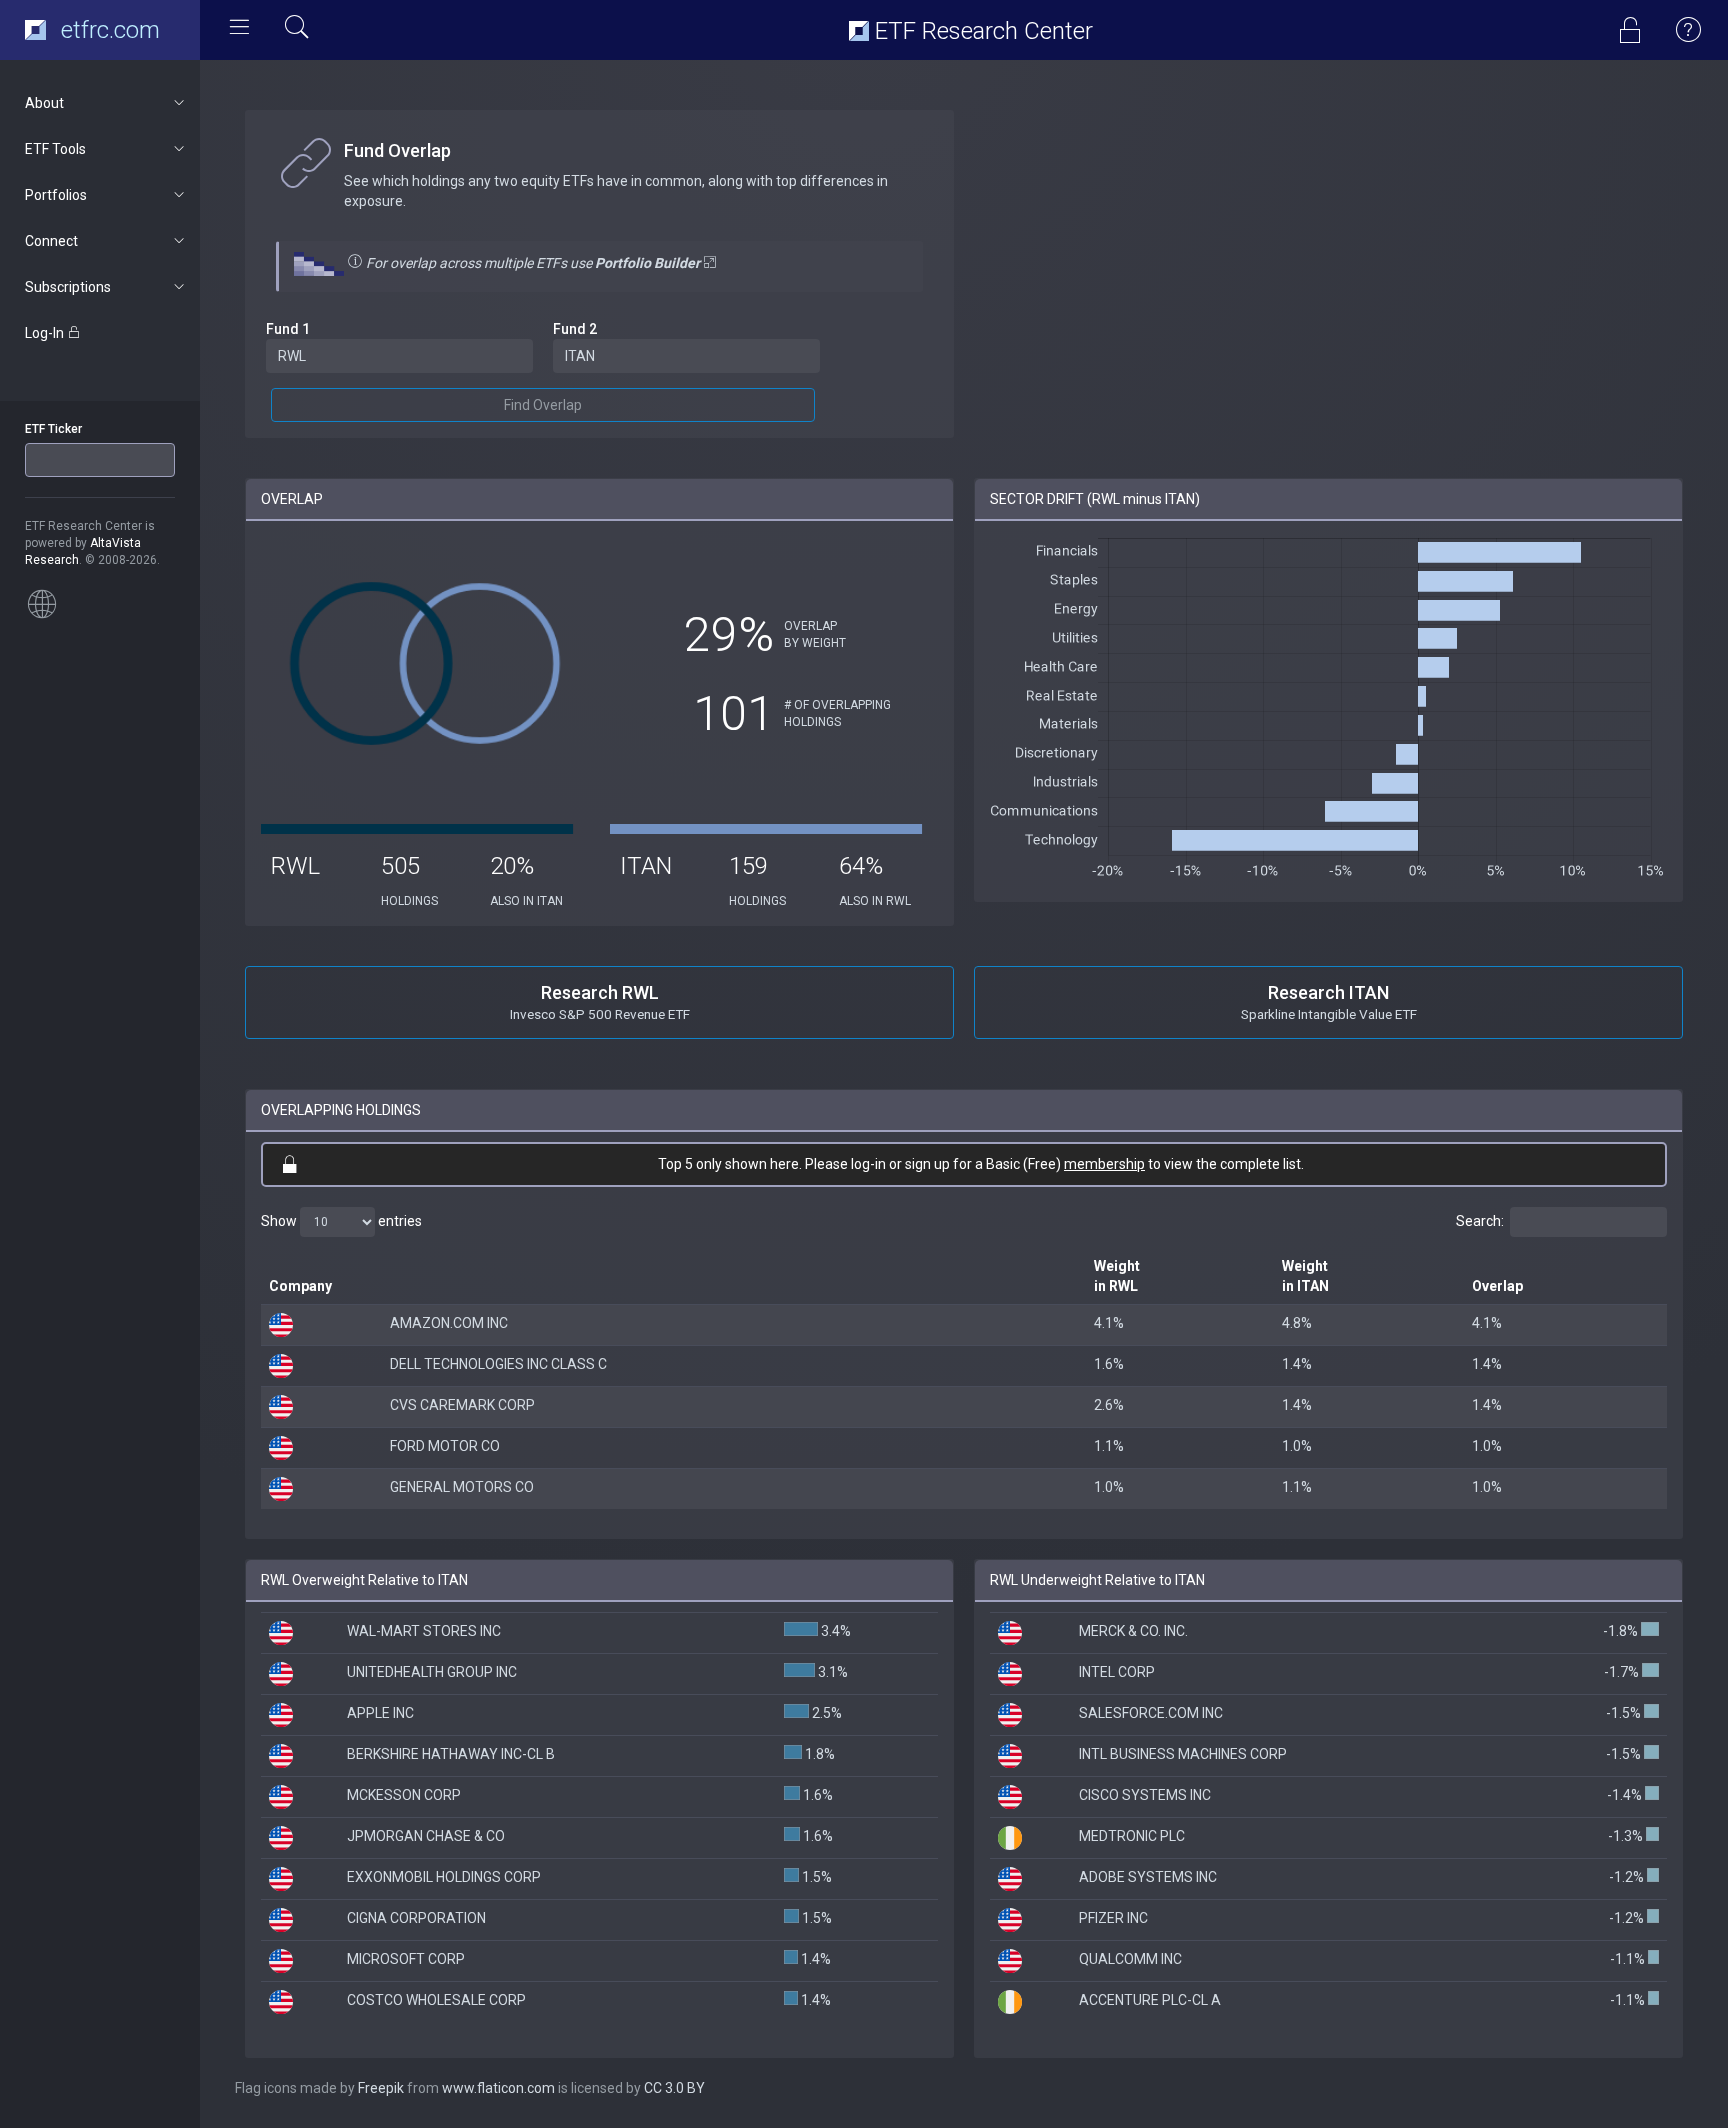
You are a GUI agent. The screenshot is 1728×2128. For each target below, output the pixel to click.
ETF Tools (55, 149)
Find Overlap (543, 405)
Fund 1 (288, 329)
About (44, 103)
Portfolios (56, 195)
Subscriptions (68, 287)
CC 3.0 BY (674, 2088)
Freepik (381, 2088)
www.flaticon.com (498, 2088)
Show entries (341, 1221)
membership (1104, 1164)
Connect (51, 241)
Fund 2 (575, 329)
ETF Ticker (53, 429)
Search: (1480, 1221)
